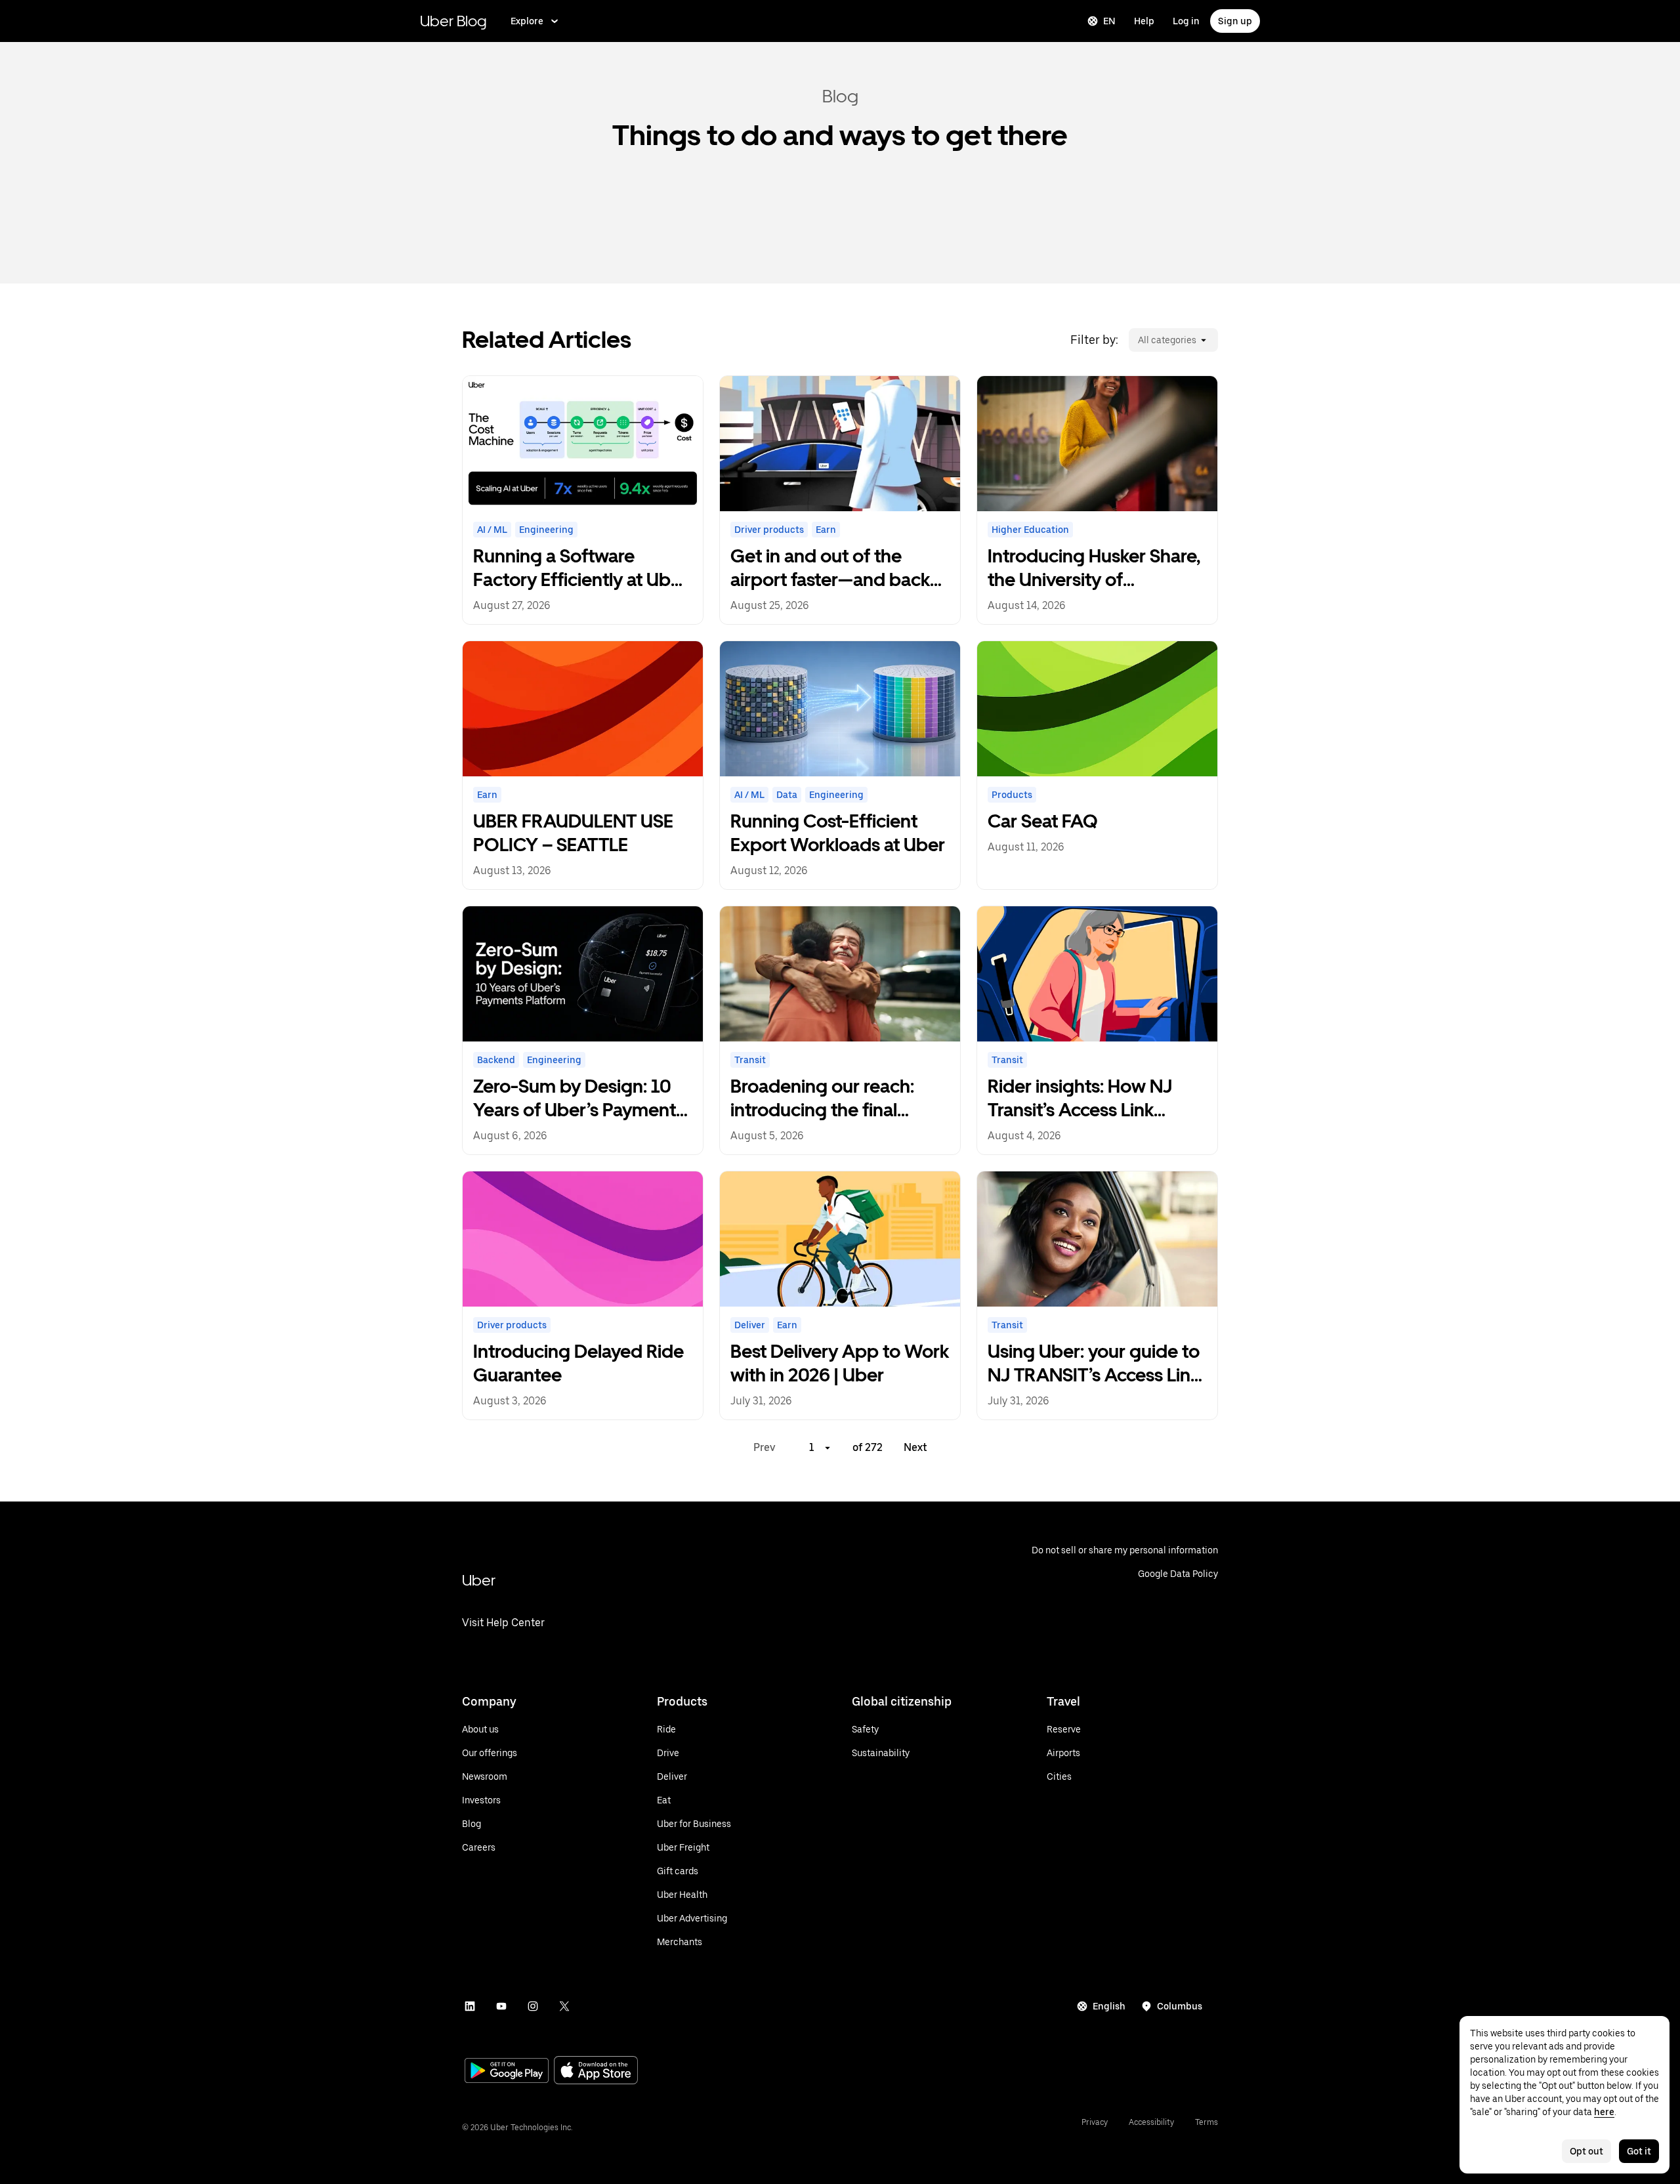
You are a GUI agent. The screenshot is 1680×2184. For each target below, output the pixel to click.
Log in (1186, 21)
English (1109, 2006)
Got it (1639, 2151)
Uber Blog (453, 21)
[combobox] (1137, 340)
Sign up (1235, 21)
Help (1144, 21)
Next (915, 1447)
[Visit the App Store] (596, 2071)
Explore (527, 21)
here (1604, 2112)
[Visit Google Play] (507, 2072)
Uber (479, 1580)
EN (1109, 21)
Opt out (1586, 2151)
